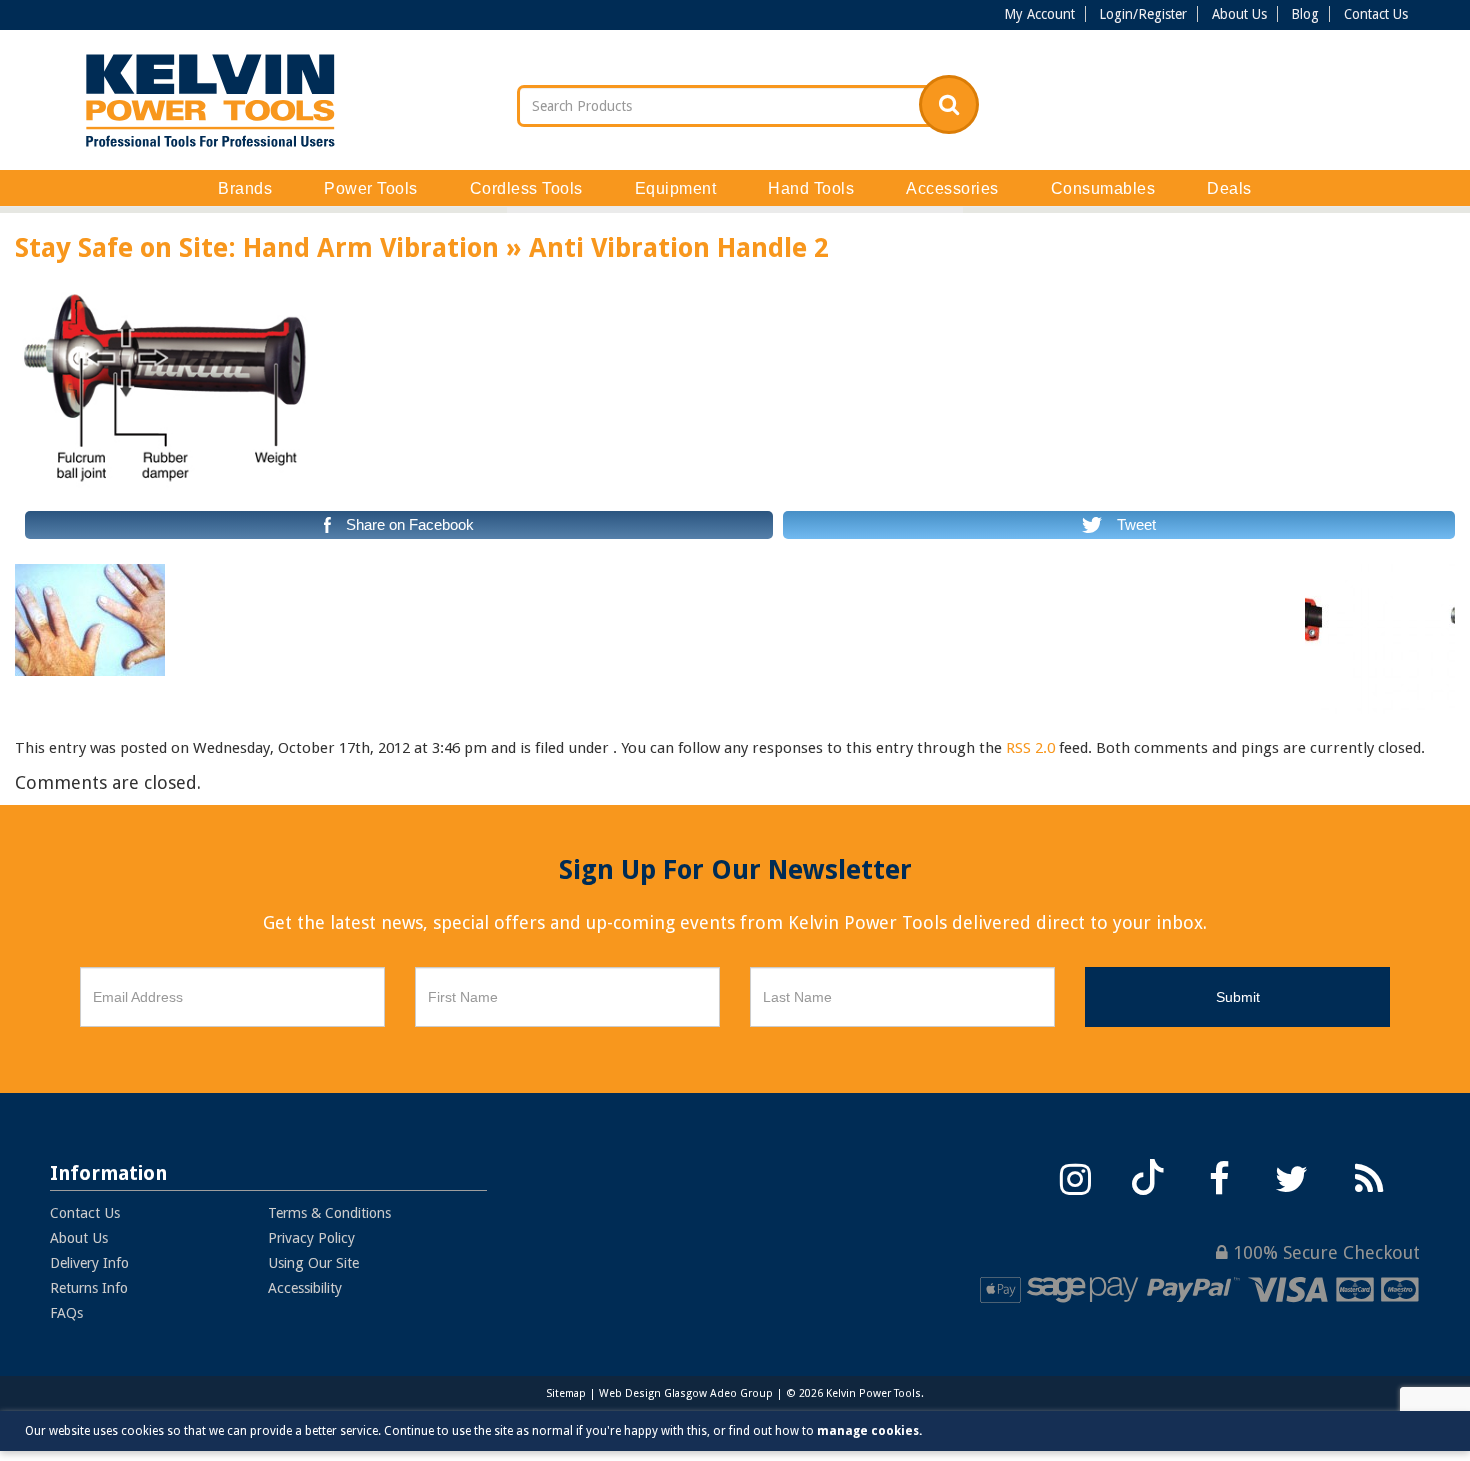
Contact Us (1376, 14)
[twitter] (1292, 1176)
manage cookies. (869, 1431)
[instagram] (1076, 1176)
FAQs (66, 1313)
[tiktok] (1148, 1176)
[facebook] (1220, 1176)
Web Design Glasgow (653, 1393)
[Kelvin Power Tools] (210, 100)
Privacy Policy (311, 1238)
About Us (1239, 14)
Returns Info (89, 1288)
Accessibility (305, 1288)
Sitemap (566, 1393)
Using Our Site (313, 1263)
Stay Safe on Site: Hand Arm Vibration (257, 247)
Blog (1305, 14)
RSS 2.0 (1030, 748)
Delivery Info (89, 1263)
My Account (1039, 14)
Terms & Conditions (329, 1213)
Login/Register (1143, 14)
